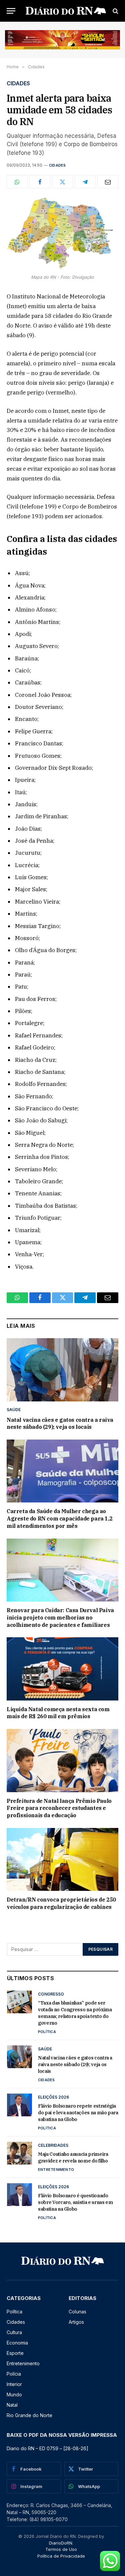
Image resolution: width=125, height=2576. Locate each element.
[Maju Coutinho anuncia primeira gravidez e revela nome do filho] (19, 2153)
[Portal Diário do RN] (66, 11)
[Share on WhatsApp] (17, 182)
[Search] (115, 11)
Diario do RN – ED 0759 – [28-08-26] (47, 2448)
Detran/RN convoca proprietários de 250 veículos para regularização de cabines (61, 1903)
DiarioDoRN (61, 2543)
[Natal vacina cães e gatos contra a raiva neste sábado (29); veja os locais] (62, 1370)
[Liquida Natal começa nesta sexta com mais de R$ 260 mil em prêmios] (62, 1669)
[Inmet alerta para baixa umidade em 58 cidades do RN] (62, 234)
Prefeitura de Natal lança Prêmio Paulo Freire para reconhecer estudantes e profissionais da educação (59, 1808)
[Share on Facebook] (40, 182)
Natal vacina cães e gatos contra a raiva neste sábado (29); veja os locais (60, 1423)
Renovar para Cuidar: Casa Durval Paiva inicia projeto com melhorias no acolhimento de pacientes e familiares (60, 1618)
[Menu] (11, 11)
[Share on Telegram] (85, 182)
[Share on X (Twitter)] (62, 182)
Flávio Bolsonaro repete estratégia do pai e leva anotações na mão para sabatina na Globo (78, 2113)
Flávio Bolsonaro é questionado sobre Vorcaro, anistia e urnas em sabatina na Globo (75, 2202)
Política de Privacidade (61, 2556)
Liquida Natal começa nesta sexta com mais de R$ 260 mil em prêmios (58, 1713)
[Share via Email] (108, 182)
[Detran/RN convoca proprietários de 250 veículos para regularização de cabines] (62, 1859)
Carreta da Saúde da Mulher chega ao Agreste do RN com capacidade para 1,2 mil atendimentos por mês (59, 1519)
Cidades (57, 165)
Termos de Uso (61, 2549)
